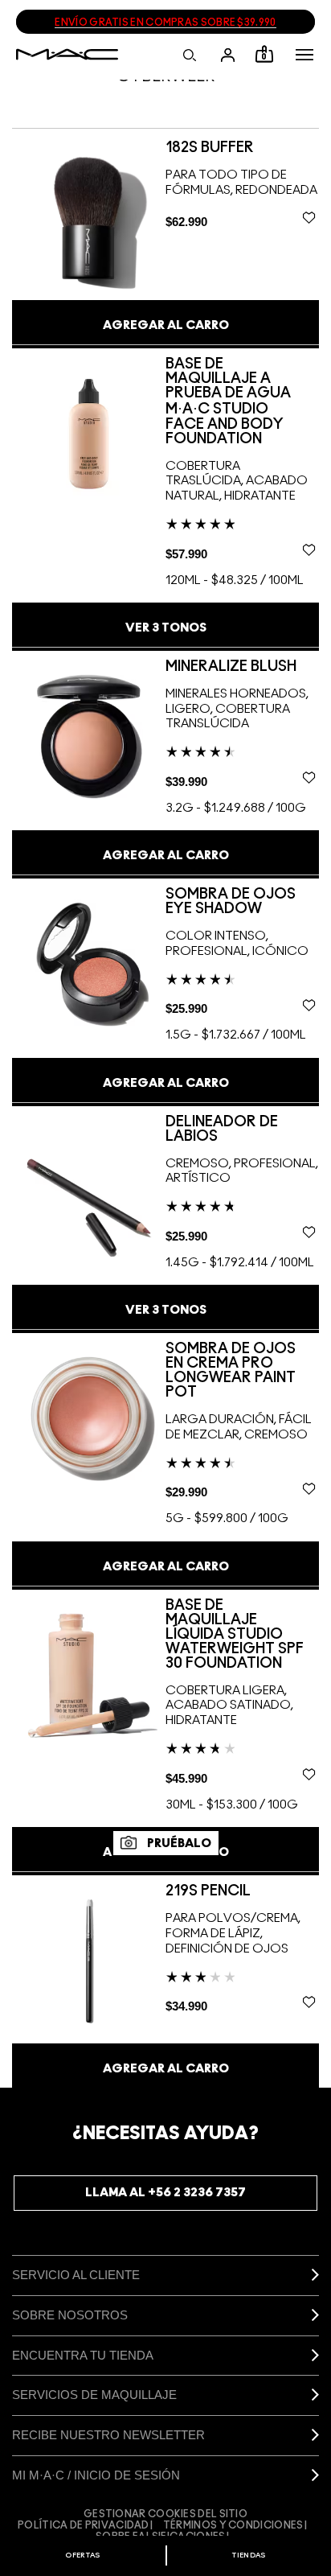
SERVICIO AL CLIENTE (76, 2275)
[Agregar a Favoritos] (309, 217)
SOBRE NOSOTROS (70, 2315)
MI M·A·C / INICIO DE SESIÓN (96, 2475)
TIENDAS (249, 2555)
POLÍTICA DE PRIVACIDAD (84, 2525)
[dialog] (216, 148)
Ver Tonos (166, 628)
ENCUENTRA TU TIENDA (83, 2355)
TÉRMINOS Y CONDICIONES (233, 2525)
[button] (304, 55)
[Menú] (304, 55)
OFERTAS (82, 2555)
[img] (89, 217)
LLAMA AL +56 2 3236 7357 (165, 2193)
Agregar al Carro (166, 325)
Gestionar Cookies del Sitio (165, 2514)
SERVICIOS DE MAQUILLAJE (94, 2395)
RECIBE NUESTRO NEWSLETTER (108, 2435)
